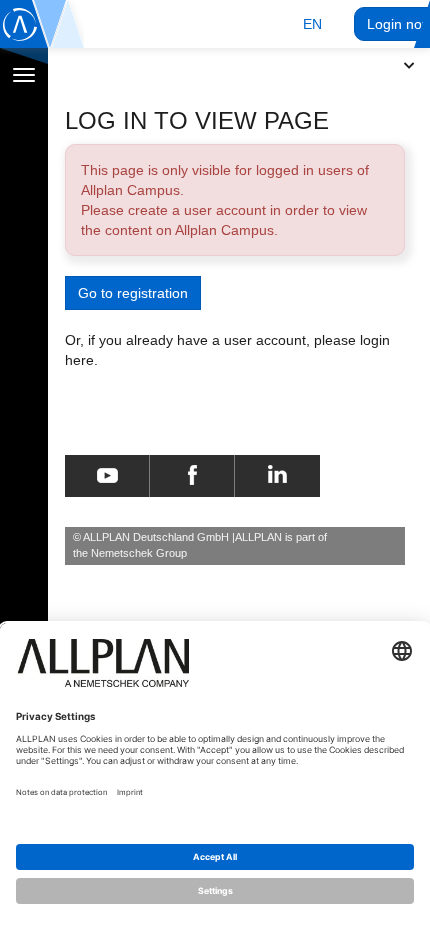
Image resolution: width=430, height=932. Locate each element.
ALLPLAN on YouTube (107, 476)
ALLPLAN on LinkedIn (277, 476)
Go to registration (133, 293)
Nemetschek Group (139, 553)
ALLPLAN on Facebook (192, 476)
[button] (312, 24)
